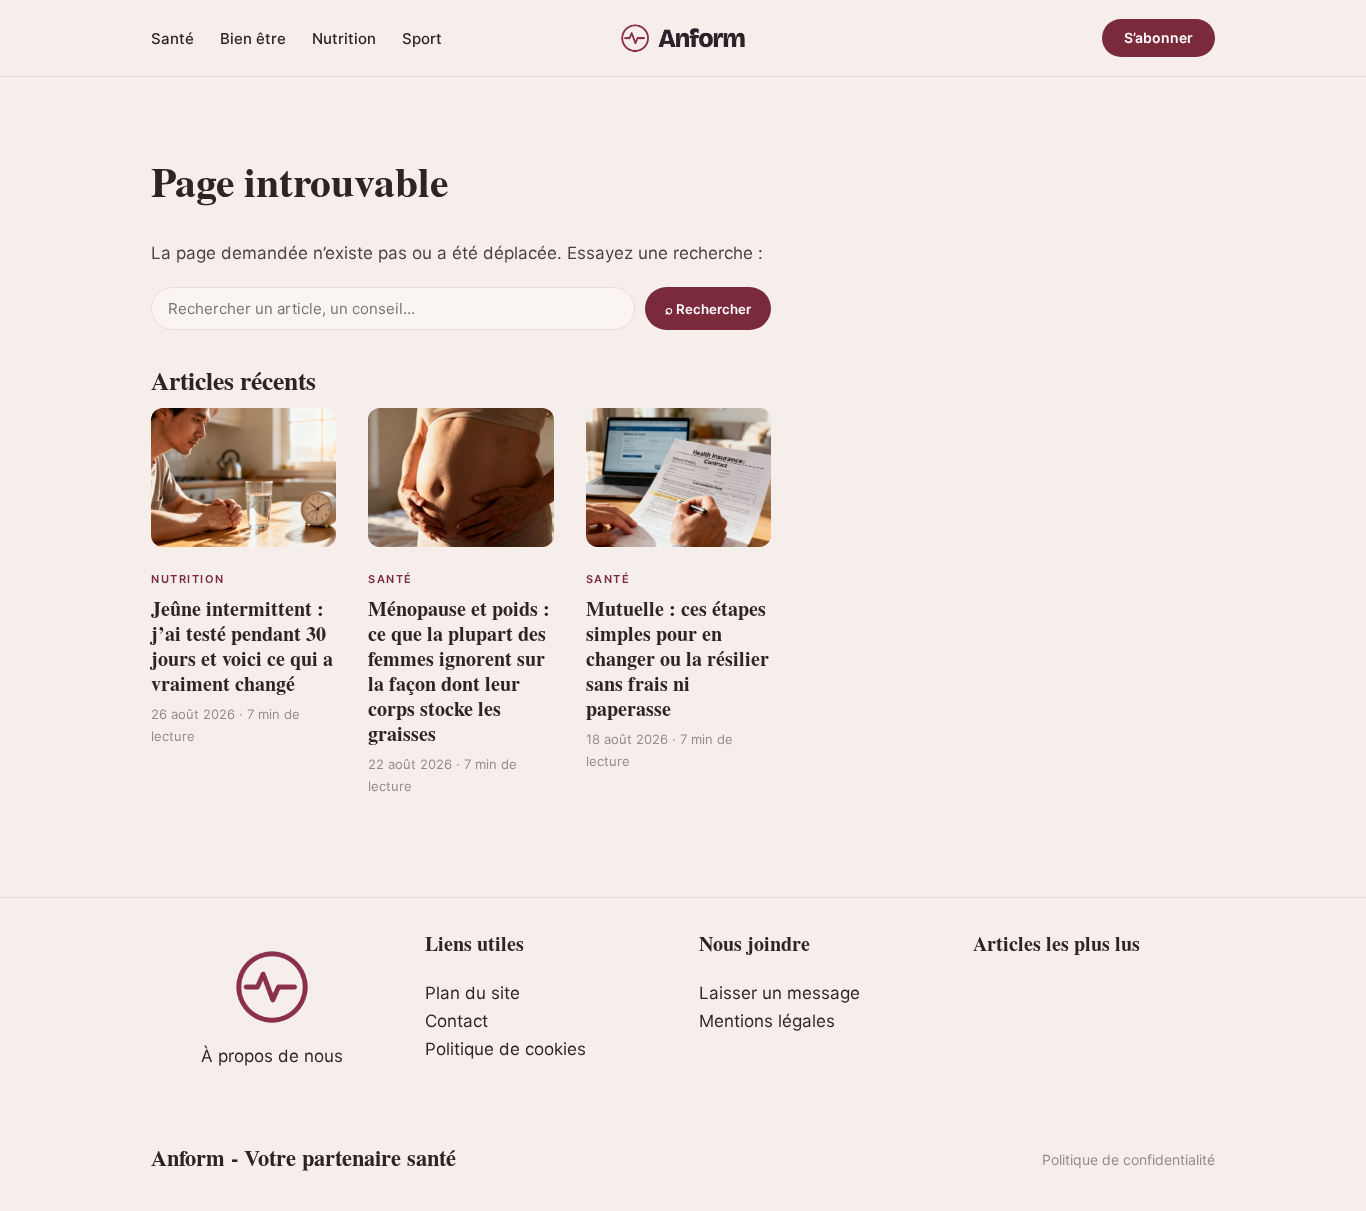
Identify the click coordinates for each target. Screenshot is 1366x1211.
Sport (422, 38)
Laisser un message (779, 993)
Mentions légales (767, 1021)
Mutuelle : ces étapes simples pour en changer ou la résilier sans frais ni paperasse (677, 658)
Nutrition (344, 38)
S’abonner (1158, 37)
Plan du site (472, 993)
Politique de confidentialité (1128, 1159)
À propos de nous (272, 1056)
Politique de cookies (505, 1049)
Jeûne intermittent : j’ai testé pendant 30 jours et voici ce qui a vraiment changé (242, 646)
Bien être (253, 38)
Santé (172, 38)
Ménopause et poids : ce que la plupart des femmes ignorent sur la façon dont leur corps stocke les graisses (459, 671)
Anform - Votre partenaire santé (303, 1157)
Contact (456, 1021)
